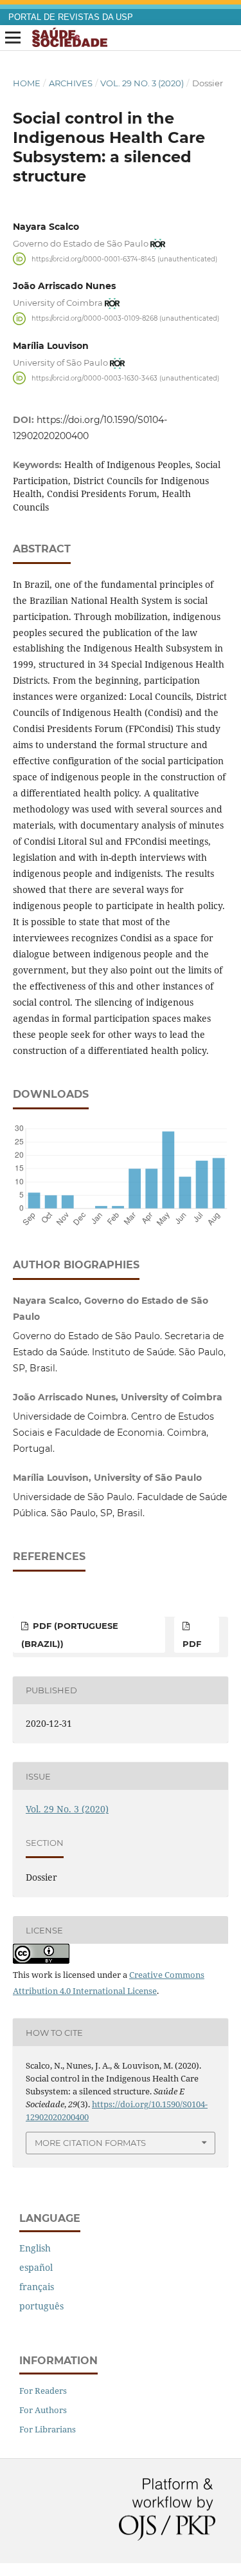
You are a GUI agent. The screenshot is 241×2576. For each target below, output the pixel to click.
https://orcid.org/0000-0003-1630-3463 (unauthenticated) (125, 378)
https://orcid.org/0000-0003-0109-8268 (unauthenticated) (125, 318)
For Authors (43, 2410)
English (35, 2248)
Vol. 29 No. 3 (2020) (142, 83)
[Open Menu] (13, 38)
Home (27, 83)
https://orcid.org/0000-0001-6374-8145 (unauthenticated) (124, 259)
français (37, 2287)
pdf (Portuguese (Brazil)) (70, 1635)
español (36, 2267)
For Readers (43, 2391)
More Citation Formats (90, 2143)
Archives (71, 83)
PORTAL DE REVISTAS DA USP (71, 17)
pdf (192, 1644)
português (41, 2306)
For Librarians (48, 2429)
